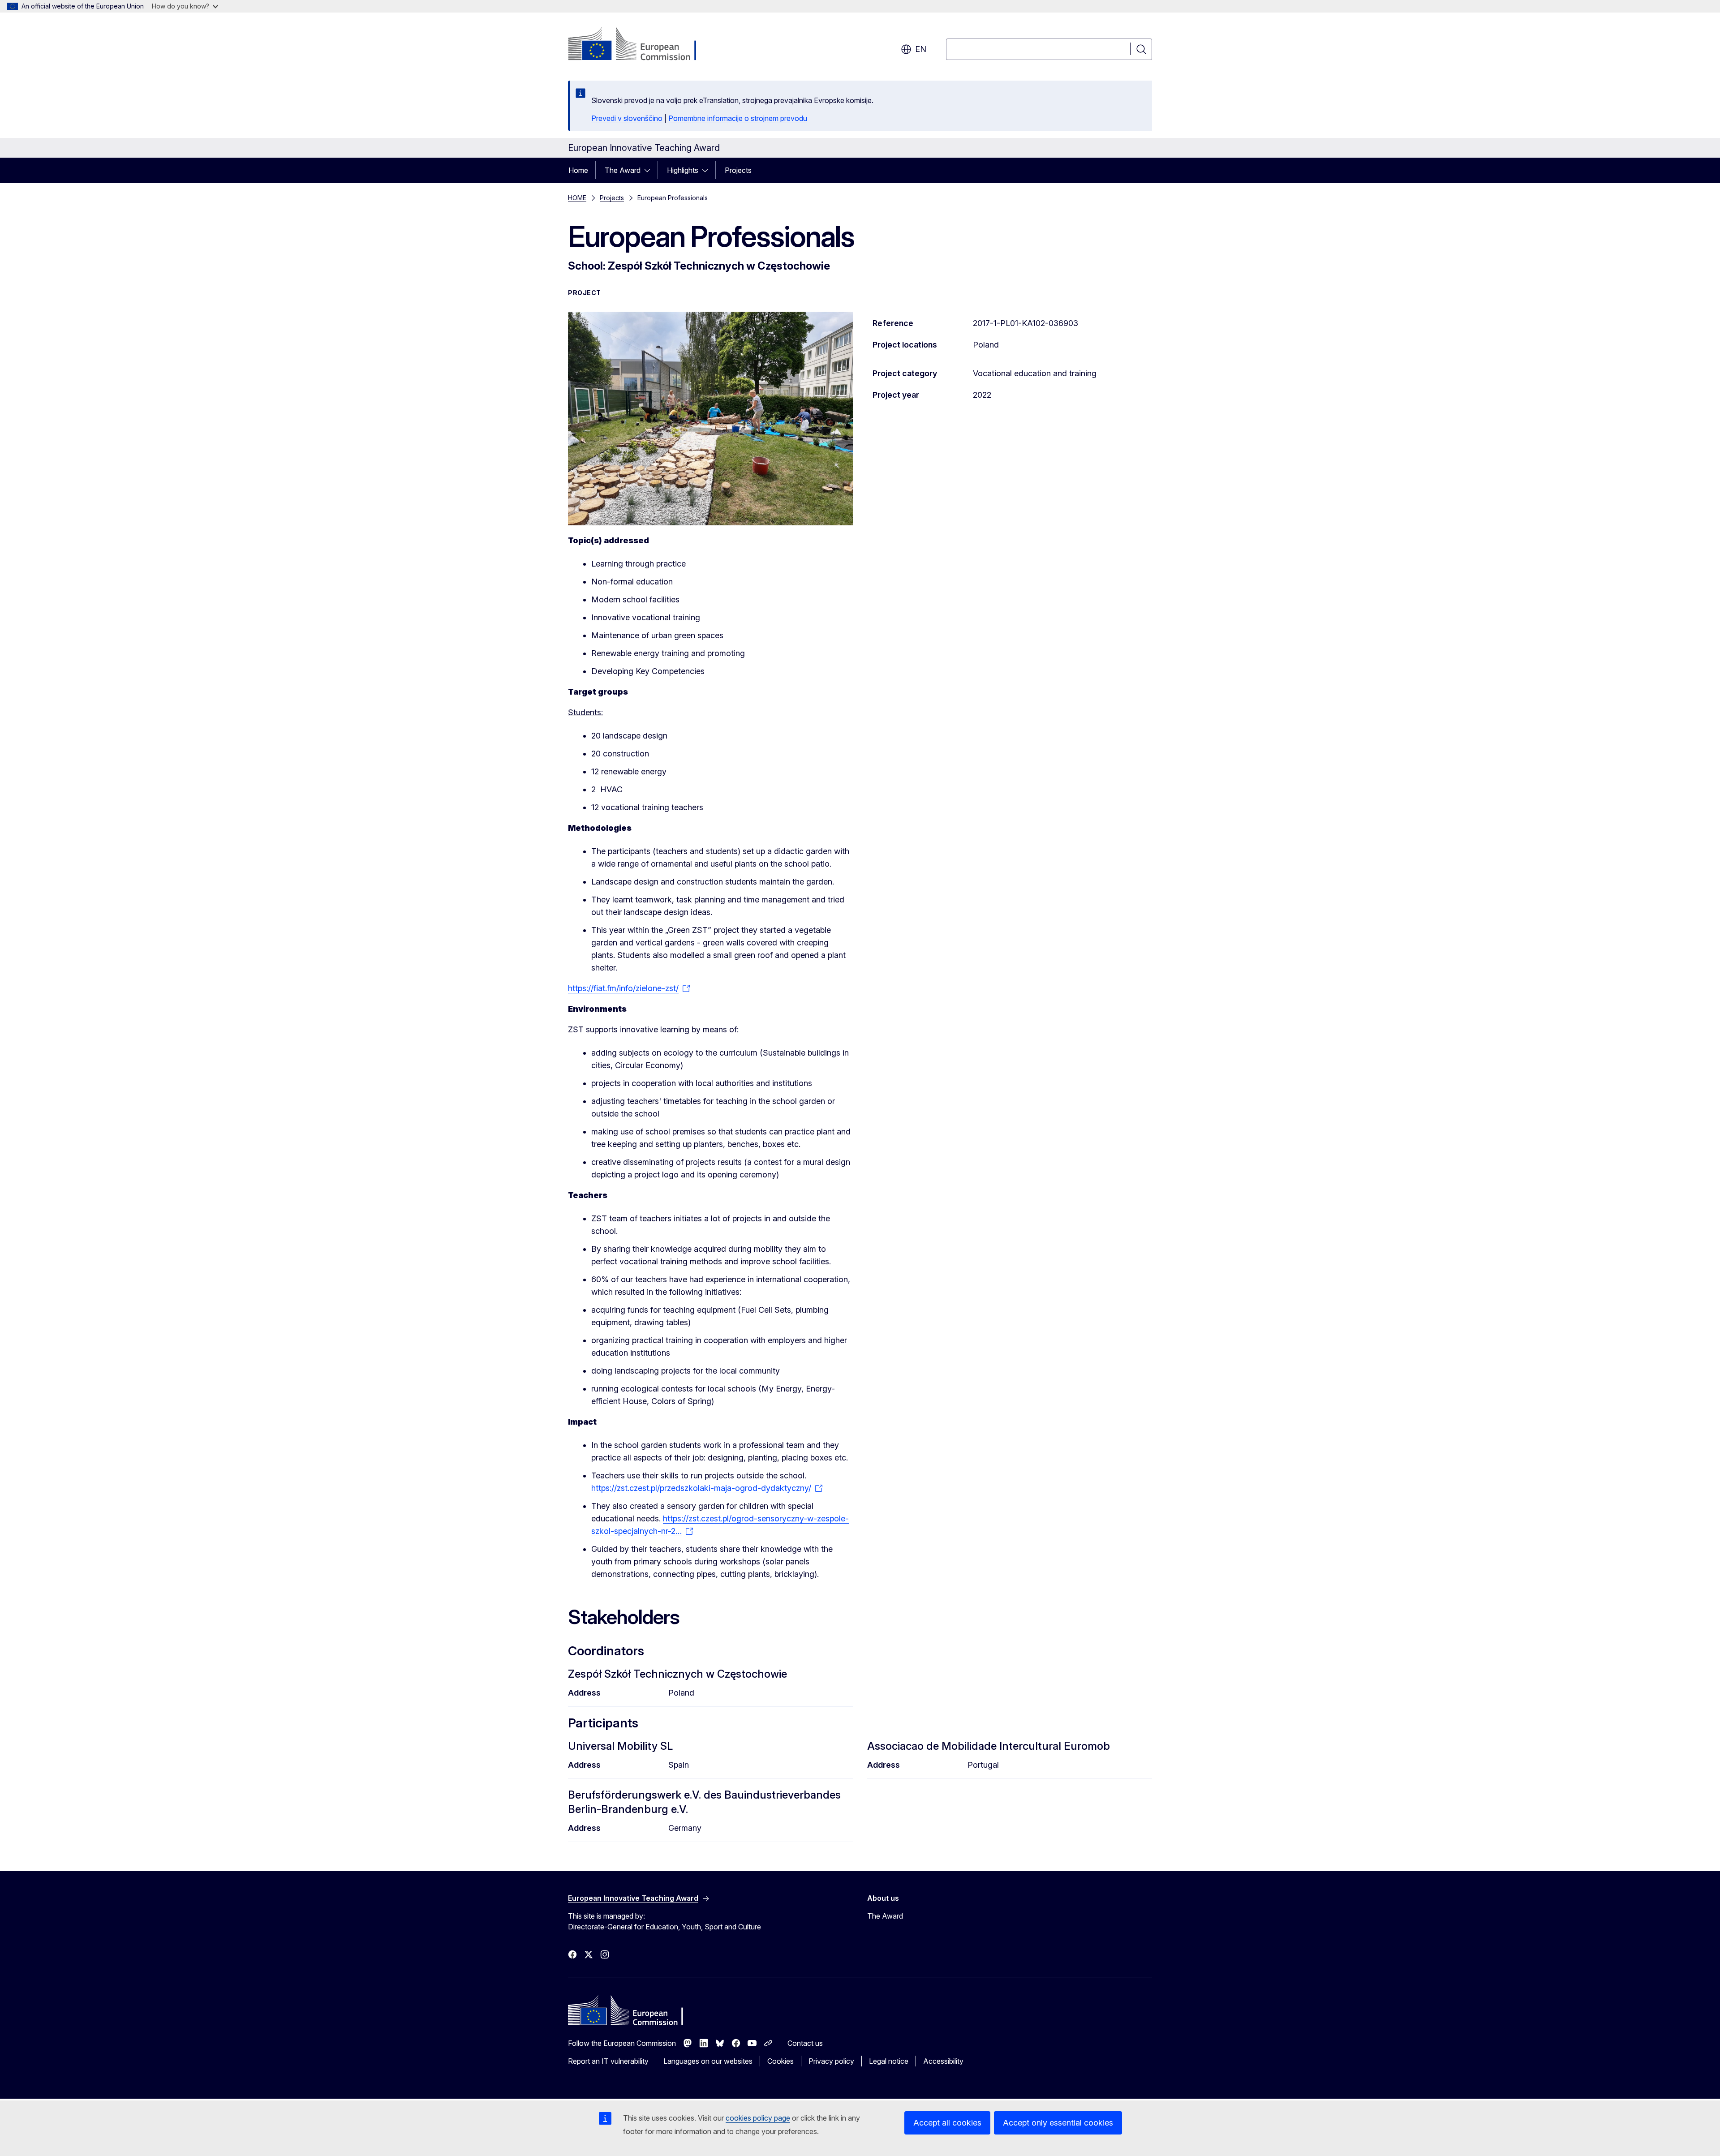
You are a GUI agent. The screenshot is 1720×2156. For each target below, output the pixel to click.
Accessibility (943, 2061)
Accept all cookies (947, 2123)
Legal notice (889, 2061)
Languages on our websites (708, 2061)
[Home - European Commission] (640, 45)
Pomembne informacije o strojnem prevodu (738, 118)
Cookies (780, 2061)
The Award (623, 170)
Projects (738, 170)
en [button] (921, 49)
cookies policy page (758, 2118)
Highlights (683, 170)
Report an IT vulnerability (608, 2061)
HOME (577, 198)
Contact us (805, 2043)
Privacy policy (831, 2061)
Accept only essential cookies (1058, 2123)
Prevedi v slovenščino (627, 118)
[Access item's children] (650, 170)
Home (578, 170)
